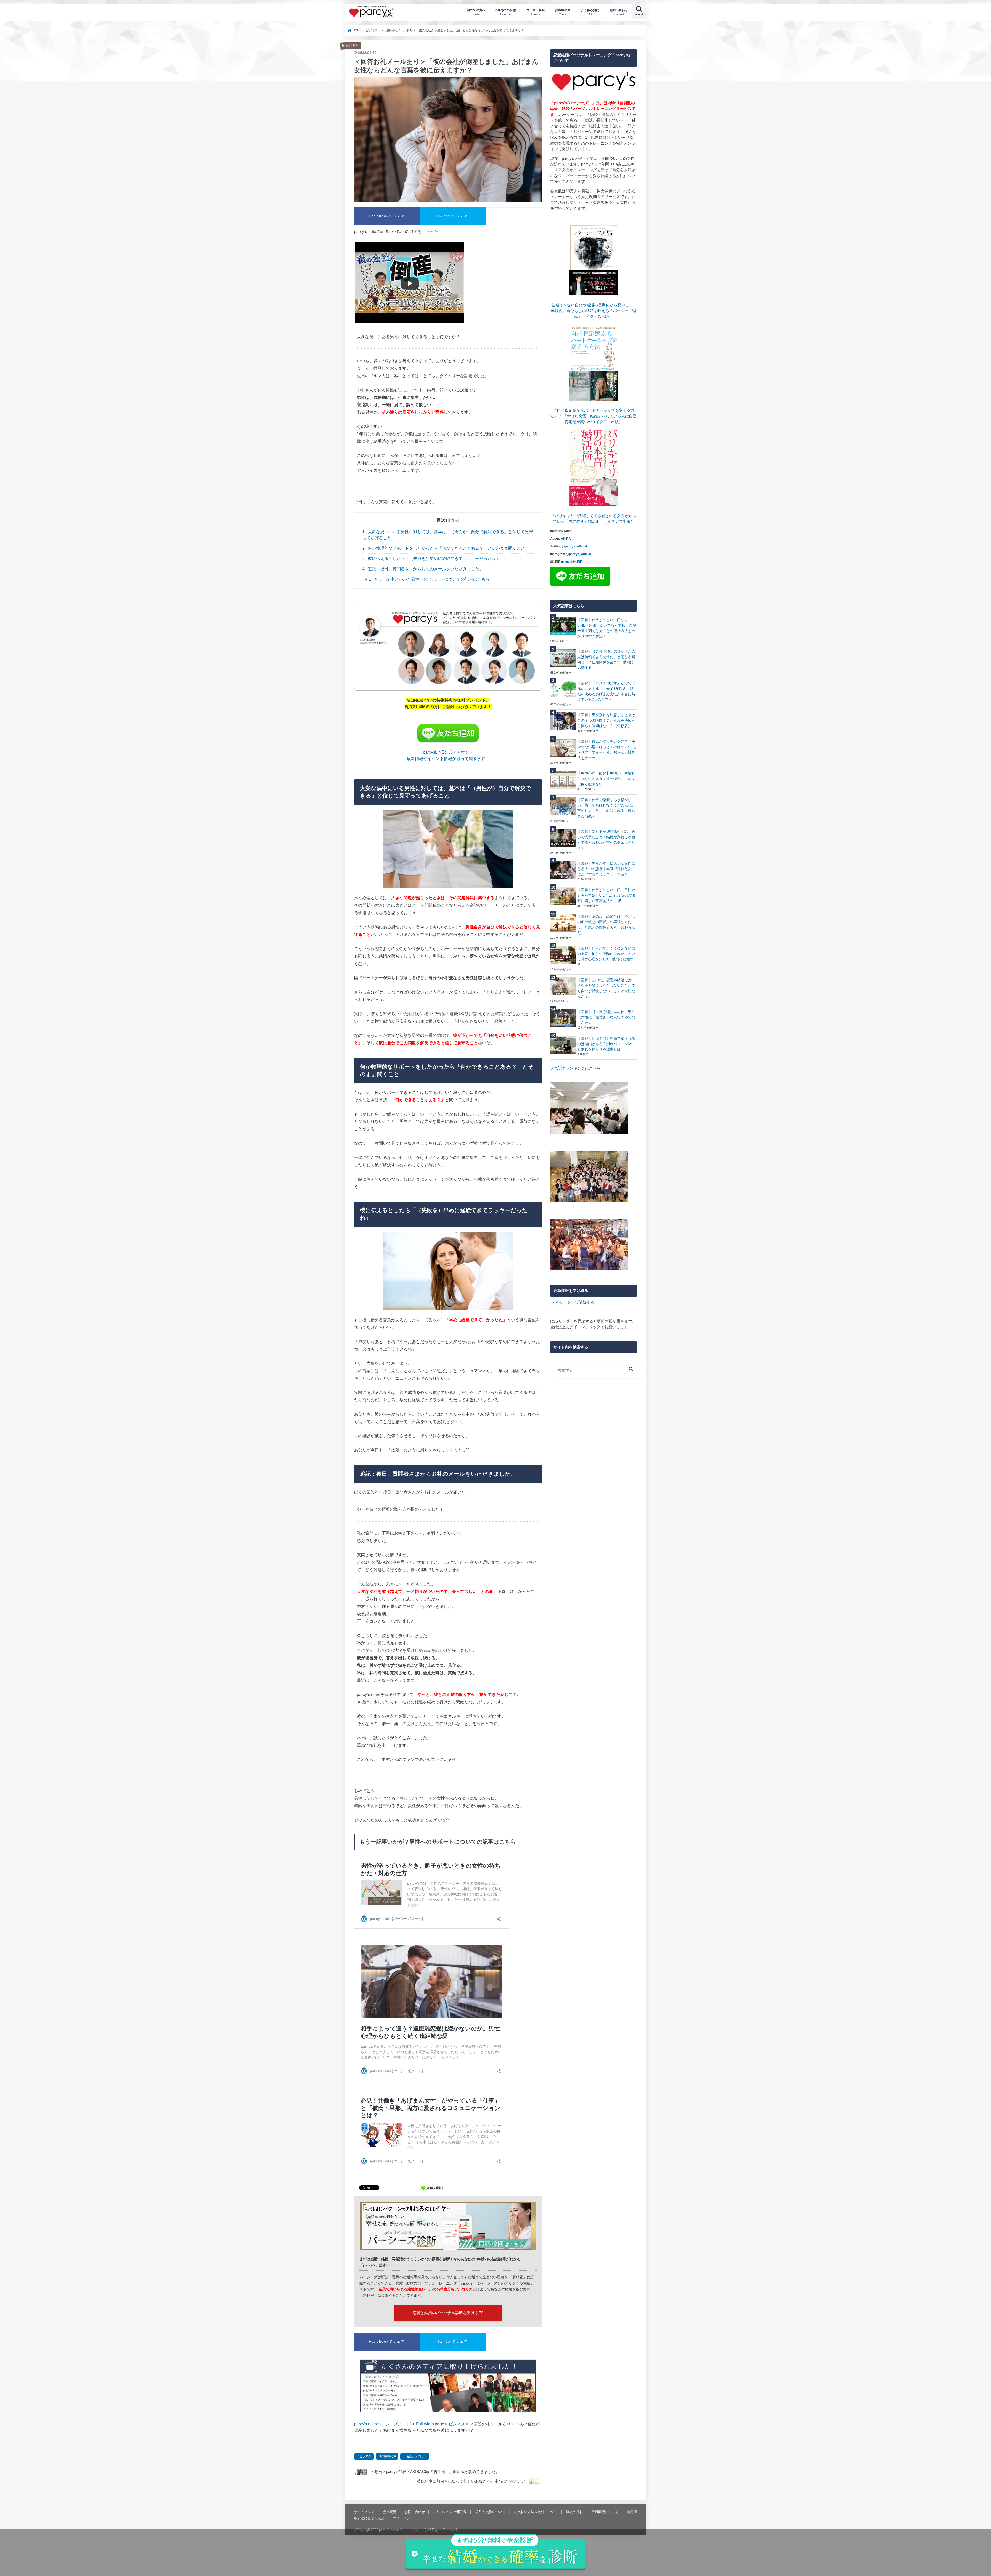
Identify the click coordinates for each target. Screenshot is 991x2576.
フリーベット (403, 2518)
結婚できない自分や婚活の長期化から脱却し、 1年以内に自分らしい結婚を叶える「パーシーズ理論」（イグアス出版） (594, 311)
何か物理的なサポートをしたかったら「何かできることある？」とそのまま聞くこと (443, 548)
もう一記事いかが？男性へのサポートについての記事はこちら (427, 579)
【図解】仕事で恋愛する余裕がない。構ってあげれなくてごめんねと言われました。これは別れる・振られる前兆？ (606, 808)
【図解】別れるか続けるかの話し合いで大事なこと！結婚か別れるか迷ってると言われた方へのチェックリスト (606, 840)
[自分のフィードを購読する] (551, 1302)
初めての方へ (476, 12)
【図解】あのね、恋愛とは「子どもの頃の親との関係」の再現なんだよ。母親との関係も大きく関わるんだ (606, 925)
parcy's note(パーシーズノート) (372, 12)
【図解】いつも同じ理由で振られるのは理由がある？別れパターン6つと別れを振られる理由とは (606, 1044)
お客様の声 (563, 12)
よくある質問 (590, 12)
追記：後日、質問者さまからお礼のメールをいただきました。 (423, 569)
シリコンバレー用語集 (450, 2512)
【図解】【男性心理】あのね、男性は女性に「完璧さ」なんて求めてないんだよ (606, 1017)
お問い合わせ (619, 12)
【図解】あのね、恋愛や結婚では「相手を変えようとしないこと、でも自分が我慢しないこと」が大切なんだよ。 (606, 988)
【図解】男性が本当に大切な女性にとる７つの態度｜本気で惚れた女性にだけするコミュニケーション (606, 869)
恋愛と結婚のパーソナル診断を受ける (446, 2313)
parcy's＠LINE (572, 562)
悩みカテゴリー (417, 2456)
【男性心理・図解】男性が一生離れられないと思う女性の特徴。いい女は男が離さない (606, 779)
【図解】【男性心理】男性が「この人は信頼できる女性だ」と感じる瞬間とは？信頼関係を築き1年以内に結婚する (606, 659)
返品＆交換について (490, 2512)
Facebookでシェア (387, 216)
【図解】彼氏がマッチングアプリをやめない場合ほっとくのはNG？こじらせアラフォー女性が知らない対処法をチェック (607, 750)
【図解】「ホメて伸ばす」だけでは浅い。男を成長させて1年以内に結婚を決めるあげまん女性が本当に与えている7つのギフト (606, 691)
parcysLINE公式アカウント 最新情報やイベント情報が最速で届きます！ (448, 755)
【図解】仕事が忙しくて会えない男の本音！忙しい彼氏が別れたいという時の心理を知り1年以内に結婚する (606, 956)
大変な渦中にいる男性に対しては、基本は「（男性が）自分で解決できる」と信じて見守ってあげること (448, 535)
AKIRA (566, 539)
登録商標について (605, 2512)
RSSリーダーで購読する (573, 1302)
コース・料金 (536, 12)
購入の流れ (575, 2512)
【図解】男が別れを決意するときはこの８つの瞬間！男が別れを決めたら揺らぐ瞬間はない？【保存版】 (606, 720)
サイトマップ (364, 2512)
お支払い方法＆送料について (536, 2512)
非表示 (453, 520)
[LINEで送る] (431, 2188)
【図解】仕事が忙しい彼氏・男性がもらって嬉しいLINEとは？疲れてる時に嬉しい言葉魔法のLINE (607, 895)
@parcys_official (574, 546)
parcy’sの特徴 (506, 12)
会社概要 (389, 2512)
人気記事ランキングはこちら (575, 1068)
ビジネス (366, 2456)
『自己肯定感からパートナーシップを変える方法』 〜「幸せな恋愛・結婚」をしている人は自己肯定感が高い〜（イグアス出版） (594, 416)
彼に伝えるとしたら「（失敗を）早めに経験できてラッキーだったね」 (431, 559)
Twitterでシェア (453, 216)
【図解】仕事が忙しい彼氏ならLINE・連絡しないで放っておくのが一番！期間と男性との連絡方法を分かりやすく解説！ (607, 628)
